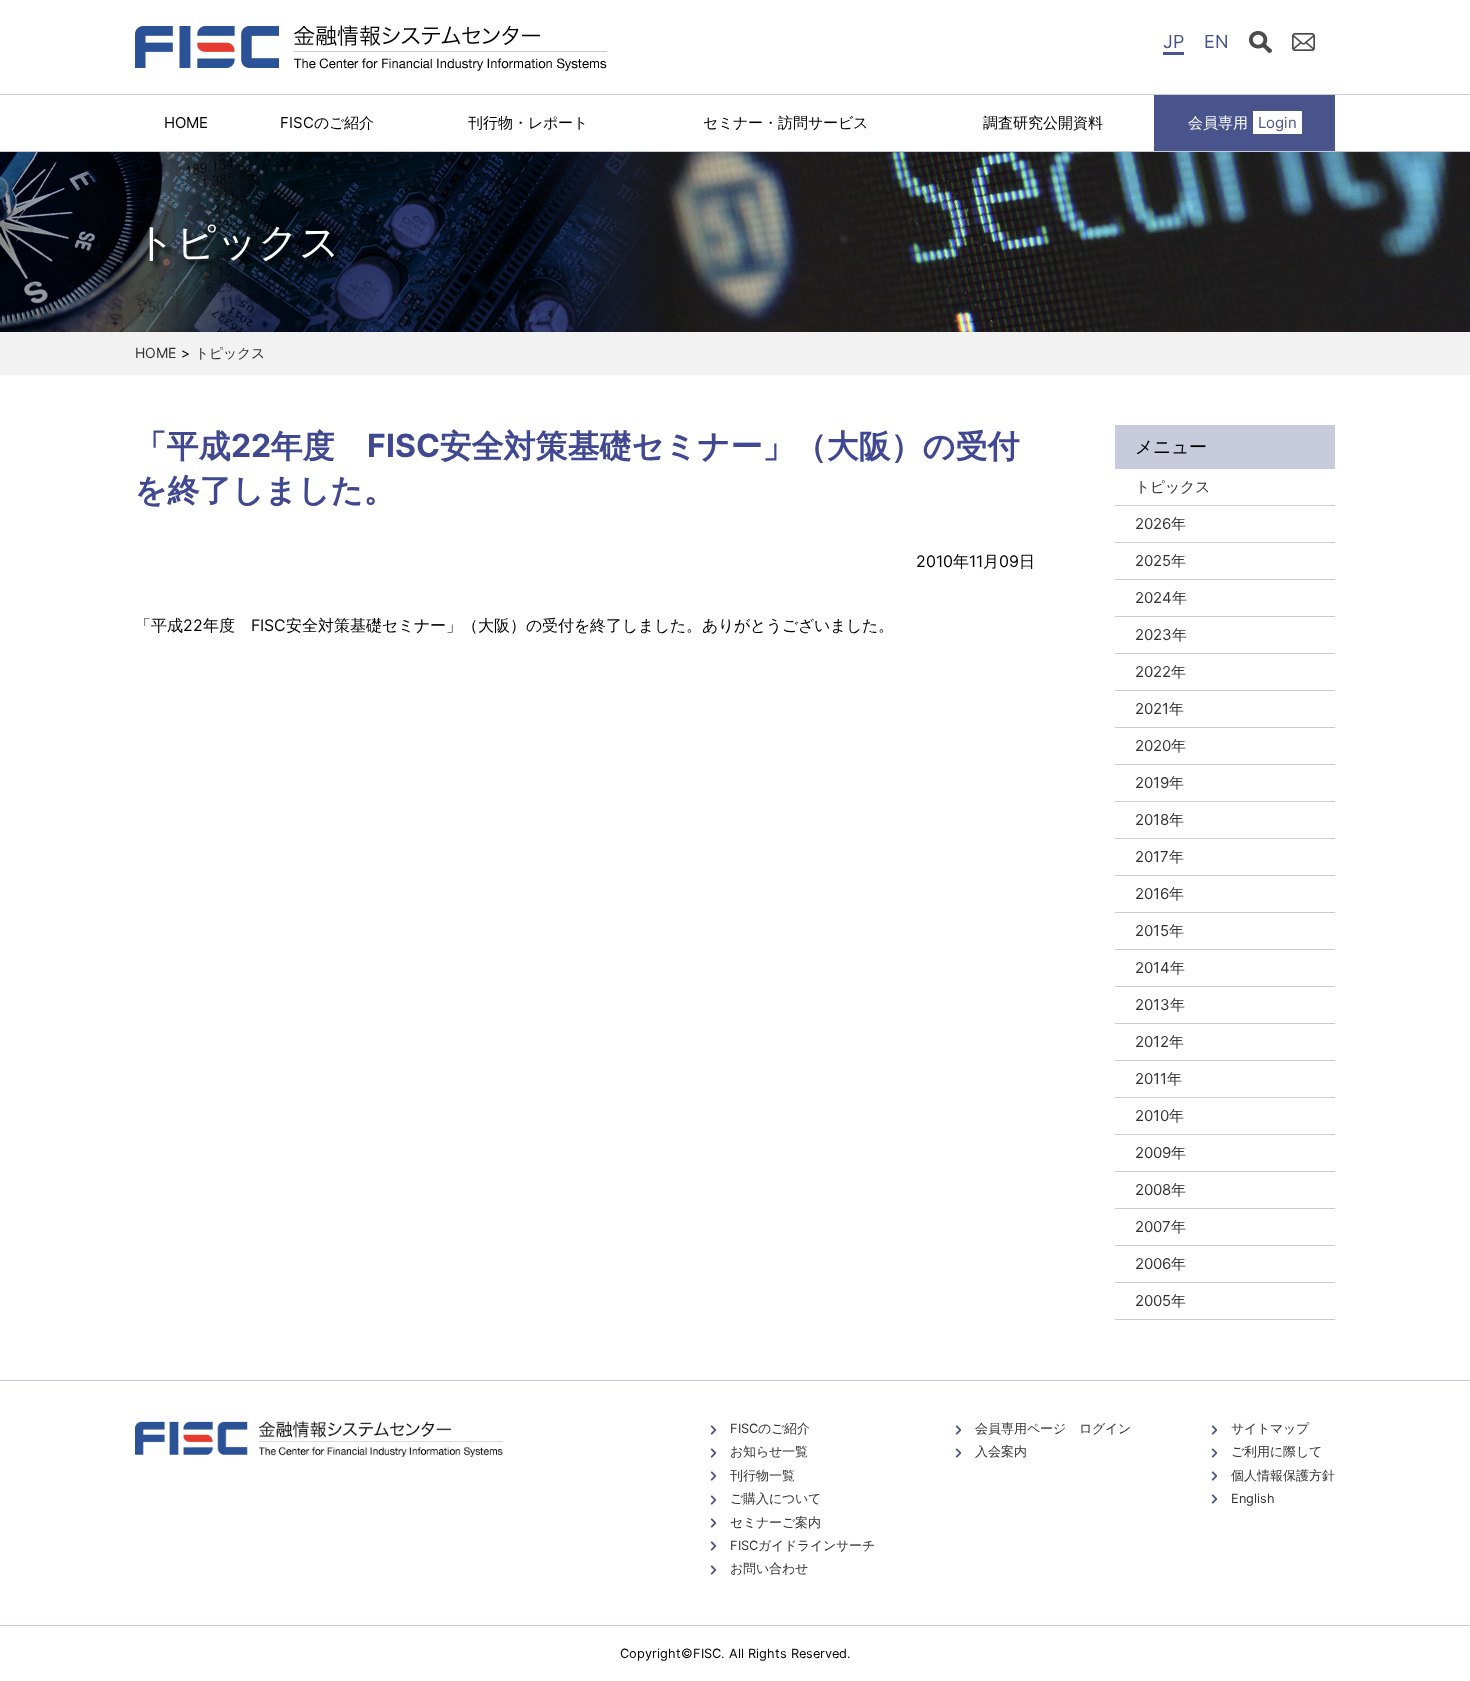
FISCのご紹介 (327, 122)
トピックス (230, 352)
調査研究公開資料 (1043, 122)
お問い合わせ (769, 1568)
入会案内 (1001, 1451)
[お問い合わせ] (1303, 45)
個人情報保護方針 (1283, 1475)
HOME (186, 122)
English (1253, 1498)
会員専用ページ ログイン (1053, 1428)
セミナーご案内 (775, 1522)
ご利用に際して (1276, 1451)
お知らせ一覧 (769, 1451)
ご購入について (775, 1498)
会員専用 (1242, 122)
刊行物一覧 (762, 1475)
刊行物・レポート (528, 122)
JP (1173, 41)
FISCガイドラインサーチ (802, 1545)
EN (1216, 41)
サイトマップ (1270, 1428)
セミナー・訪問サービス (785, 122)
